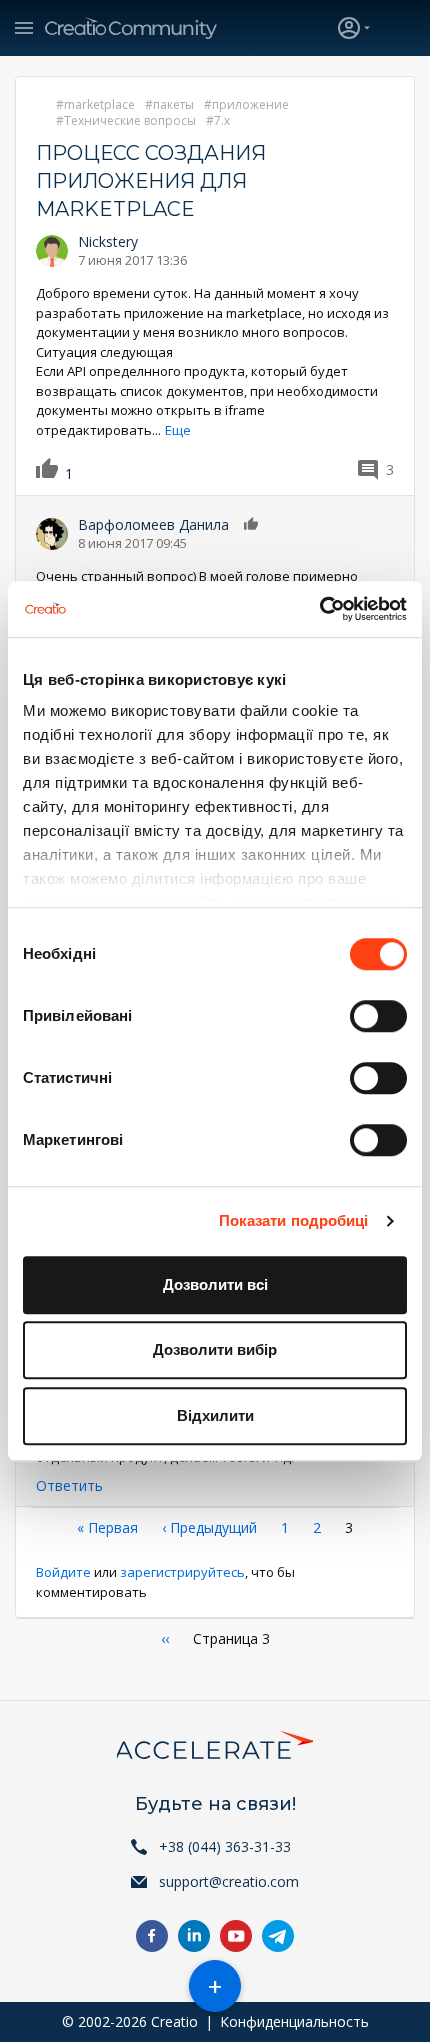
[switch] (378, 1016)
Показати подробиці (294, 1220)
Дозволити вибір (215, 1349)
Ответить (69, 1485)
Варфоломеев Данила (153, 524)
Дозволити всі (215, 1284)
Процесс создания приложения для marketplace (151, 181)
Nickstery (108, 241)
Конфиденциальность (294, 2021)
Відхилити (215, 1415)
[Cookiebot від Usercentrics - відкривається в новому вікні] (319, 609)
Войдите (63, 1572)
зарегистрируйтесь (182, 1572)
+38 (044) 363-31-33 (225, 1846)
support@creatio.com (229, 1881)
